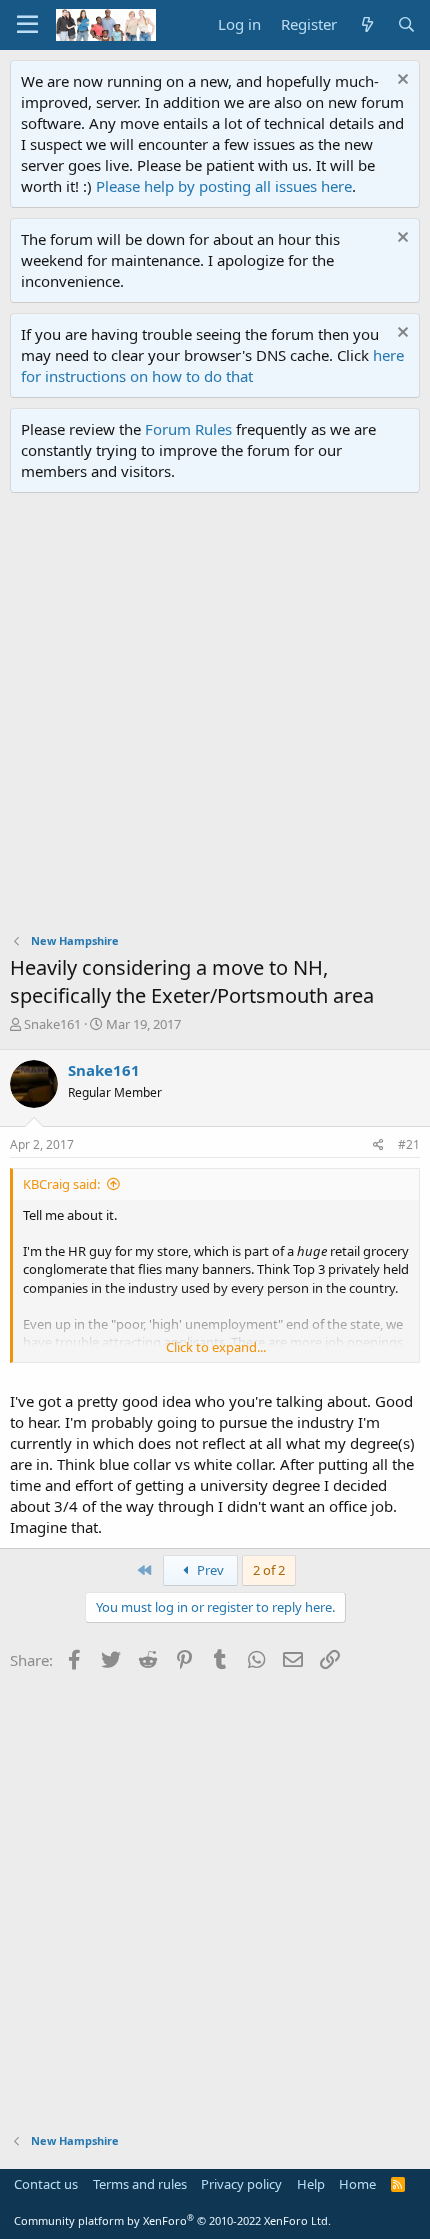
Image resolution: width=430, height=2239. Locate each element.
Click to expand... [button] (216, 1347)
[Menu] (27, 25)
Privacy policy (241, 2184)
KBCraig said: (61, 1184)
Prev (209, 1570)
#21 (409, 1144)
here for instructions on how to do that (212, 365)
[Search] (406, 24)
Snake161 (52, 1024)
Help (311, 2184)
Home (357, 2184)
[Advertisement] (215, 718)
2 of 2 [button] (269, 1570)
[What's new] (366, 24)
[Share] (378, 1145)
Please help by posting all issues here (224, 186)
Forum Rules (188, 429)
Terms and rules (140, 2184)
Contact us (46, 2184)
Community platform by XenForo (172, 2220)
